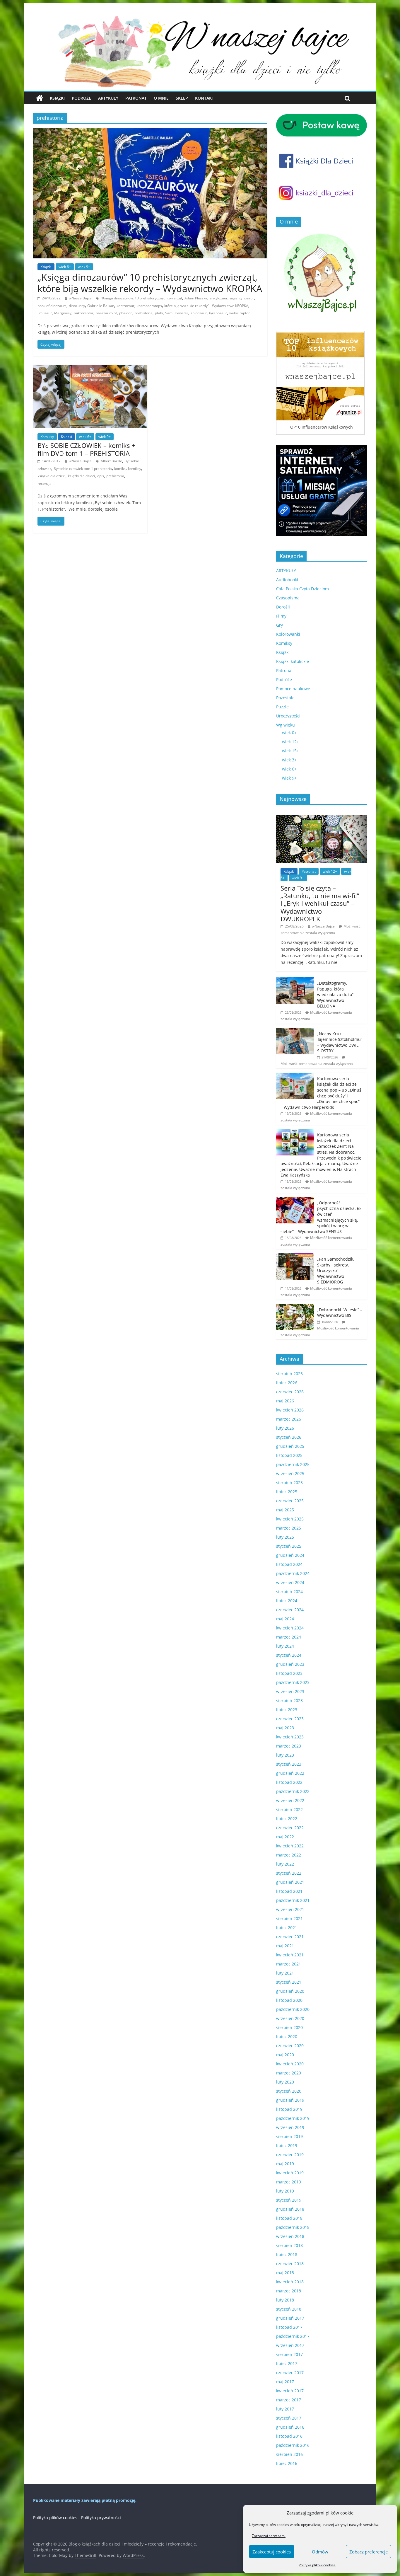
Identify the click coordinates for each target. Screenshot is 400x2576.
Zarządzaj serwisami (269, 2536)
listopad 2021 (289, 1891)
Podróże (81, 98)
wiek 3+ (289, 760)
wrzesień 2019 (290, 2127)
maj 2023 (285, 1728)
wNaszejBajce (80, 298)
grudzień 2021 (290, 1882)
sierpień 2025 (289, 1483)
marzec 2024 (289, 1637)
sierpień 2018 (289, 2245)
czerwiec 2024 (290, 1610)
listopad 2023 (289, 1673)
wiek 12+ (290, 742)
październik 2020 (293, 2009)
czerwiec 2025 (290, 1501)
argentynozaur (242, 298)
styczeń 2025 (289, 1546)
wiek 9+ (84, 267)
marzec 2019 (289, 2182)
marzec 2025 (289, 1528)
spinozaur (199, 313)
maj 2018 (285, 2273)
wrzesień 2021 (290, 1909)
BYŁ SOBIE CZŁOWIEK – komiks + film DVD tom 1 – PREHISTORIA (87, 449)
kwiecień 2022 (290, 1846)
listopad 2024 (289, 1564)
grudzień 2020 (290, 1991)
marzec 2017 (289, 2400)
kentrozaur (125, 306)
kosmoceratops (149, 306)
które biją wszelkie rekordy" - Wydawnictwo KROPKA (206, 306)
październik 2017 (293, 2336)
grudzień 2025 (290, 1446)
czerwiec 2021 (290, 1937)
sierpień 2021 (289, 1918)
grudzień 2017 (290, 2318)
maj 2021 (285, 1946)
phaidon (126, 313)
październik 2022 (293, 1791)
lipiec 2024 (287, 1601)
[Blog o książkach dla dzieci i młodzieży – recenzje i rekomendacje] (40, 98)
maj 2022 (285, 1837)
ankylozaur (219, 298)
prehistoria (144, 313)
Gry (280, 625)
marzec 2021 (289, 1964)
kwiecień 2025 (290, 1519)
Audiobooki (287, 580)
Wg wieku (286, 725)
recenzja (45, 484)
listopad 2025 (289, 1455)
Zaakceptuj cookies (272, 2552)
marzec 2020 (289, 2073)
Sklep (182, 98)
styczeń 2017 (289, 2418)
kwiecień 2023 (290, 1737)
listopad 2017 (289, 2327)
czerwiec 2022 (290, 1828)
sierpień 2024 (289, 1592)
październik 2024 (293, 1573)
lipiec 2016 (287, 2463)
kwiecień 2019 (290, 2173)
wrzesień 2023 (290, 1691)
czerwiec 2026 (290, 1392)
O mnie (161, 98)
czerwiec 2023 (290, 1719)
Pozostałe (285, 698)
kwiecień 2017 (290, 2391)
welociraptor (240, 313)
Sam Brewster (177, 313)
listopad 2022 (289, 1782)
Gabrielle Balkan (101, 306)
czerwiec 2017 (290, 2373)
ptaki (159, 313)
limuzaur (45, 313)
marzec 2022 (289, 1855)
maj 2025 (285, 1510)
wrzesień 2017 (290, 2345)
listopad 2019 (289, 2109)
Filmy (281, 616)
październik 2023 (293, 1682)
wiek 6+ (65, 267)
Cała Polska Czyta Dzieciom (302, 589)
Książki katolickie (293, 661)
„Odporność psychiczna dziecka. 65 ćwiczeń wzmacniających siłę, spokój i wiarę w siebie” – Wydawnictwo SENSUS (321, 1217)
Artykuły (108, 98)
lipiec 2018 (287, 2254)
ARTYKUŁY (286, 571)
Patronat (136, 98)
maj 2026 (285, 1401)
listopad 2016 (289, 2436)
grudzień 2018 (290, 2209)
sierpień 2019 (289, 2136)
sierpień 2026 (289, 1374)
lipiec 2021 (287, 1928)
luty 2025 (285, 1537)
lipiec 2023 (287, 1710)
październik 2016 (293, 2445)
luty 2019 (285, 2191)
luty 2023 (285, 1755)
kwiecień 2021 (290, 1955)
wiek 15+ (290, 751)
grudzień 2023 (290, 1664)
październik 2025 (293, 1464)
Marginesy (63, 313)
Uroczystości (288, 716)
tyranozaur (218, 313)
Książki (57, 98)
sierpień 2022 (289, 1809)
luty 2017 (285, 2409)
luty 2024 (285, 1646)
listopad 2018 (289, 2218)
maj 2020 (285, 2055)
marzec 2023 (289, 1746)
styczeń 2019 (289, 2200)
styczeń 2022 (289, 1873)
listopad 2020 (289, 2000)
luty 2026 (285, 1428)
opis (101, 476)
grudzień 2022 (290, 1773)
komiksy (135, 469)
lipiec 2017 (287, 2363)
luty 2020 (285, 2082)
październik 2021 (293, 1900)
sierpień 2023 (289, 1700)
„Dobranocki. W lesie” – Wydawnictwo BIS (340, 1313)
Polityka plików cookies (317, 2565)
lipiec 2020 (287, 2037)
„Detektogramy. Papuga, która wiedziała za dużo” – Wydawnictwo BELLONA (337, 994)
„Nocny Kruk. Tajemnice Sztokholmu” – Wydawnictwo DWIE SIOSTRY (340, 1042)
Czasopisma (288, 598)
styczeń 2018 (289, 2309)
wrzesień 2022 (290, 1800)
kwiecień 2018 (290, 2282)
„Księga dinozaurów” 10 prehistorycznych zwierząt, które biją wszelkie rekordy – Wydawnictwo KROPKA (150, 283)
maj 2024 (285, 1619)
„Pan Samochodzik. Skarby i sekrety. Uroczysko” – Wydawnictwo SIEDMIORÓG (336, 1270)
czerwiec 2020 (290, 2046)
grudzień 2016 (290, 2427)
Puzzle (282, 707)
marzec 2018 (289, 2291)
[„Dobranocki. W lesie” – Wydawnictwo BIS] (295, 1307)
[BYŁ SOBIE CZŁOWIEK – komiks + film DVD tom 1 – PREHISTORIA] (90, 368)
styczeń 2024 (289, 1655)
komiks (120, 469)
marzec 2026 (289, 1419)
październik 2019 (293, 2118)
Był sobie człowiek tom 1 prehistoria (83, 469)
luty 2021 (285, 1973)
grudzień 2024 (290, 1555)
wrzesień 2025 (290, 1473)
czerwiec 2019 (290, 2155)
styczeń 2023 (289, 1764)
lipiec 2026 (287, 1383)
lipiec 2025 (287, 1492)
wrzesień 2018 (290, 2236)
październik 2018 (293, 2227)
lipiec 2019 (287, 2145)
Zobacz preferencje (369, 2552)
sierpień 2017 (289, 2354)
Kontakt (205, 98)
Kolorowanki (288, 634)
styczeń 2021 (289, 1982)
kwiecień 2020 (290, 2064)
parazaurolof (106, 313)
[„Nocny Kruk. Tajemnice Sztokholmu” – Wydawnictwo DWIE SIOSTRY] (295, 1031)
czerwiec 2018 (290, 2264)
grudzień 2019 (290, 2100)
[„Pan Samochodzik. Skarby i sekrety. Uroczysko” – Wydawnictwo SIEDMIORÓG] (295, 1256)
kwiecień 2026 (290, 1410)
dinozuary (77, 306)
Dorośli (283, 607)
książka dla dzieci (52, 476)
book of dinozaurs (52, 306)
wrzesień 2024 (290, 1582)
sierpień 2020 (289, 2027)
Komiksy (47, 437)
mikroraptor (84, 313)
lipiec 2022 (287, 1819)
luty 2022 (285, 1864)
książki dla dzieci (81, 476)
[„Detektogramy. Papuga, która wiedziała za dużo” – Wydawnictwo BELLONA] (295, 980)
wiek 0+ (289, 733)
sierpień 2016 (289, 2454)
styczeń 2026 (289, 1437)
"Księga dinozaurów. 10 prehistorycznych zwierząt (141, 298)
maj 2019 (285, 2164)
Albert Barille (111, 461)
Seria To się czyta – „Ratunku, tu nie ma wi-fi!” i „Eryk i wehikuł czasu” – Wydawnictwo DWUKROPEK (320, 903)
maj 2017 (285, 2382)
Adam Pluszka (196, 298)
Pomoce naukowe (293, 689)
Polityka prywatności (101, 2518)
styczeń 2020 (289, 2091)
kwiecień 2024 (290, 1628)
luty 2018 (285, 2300)
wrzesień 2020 (290, 2018)
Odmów (320, 2552)
